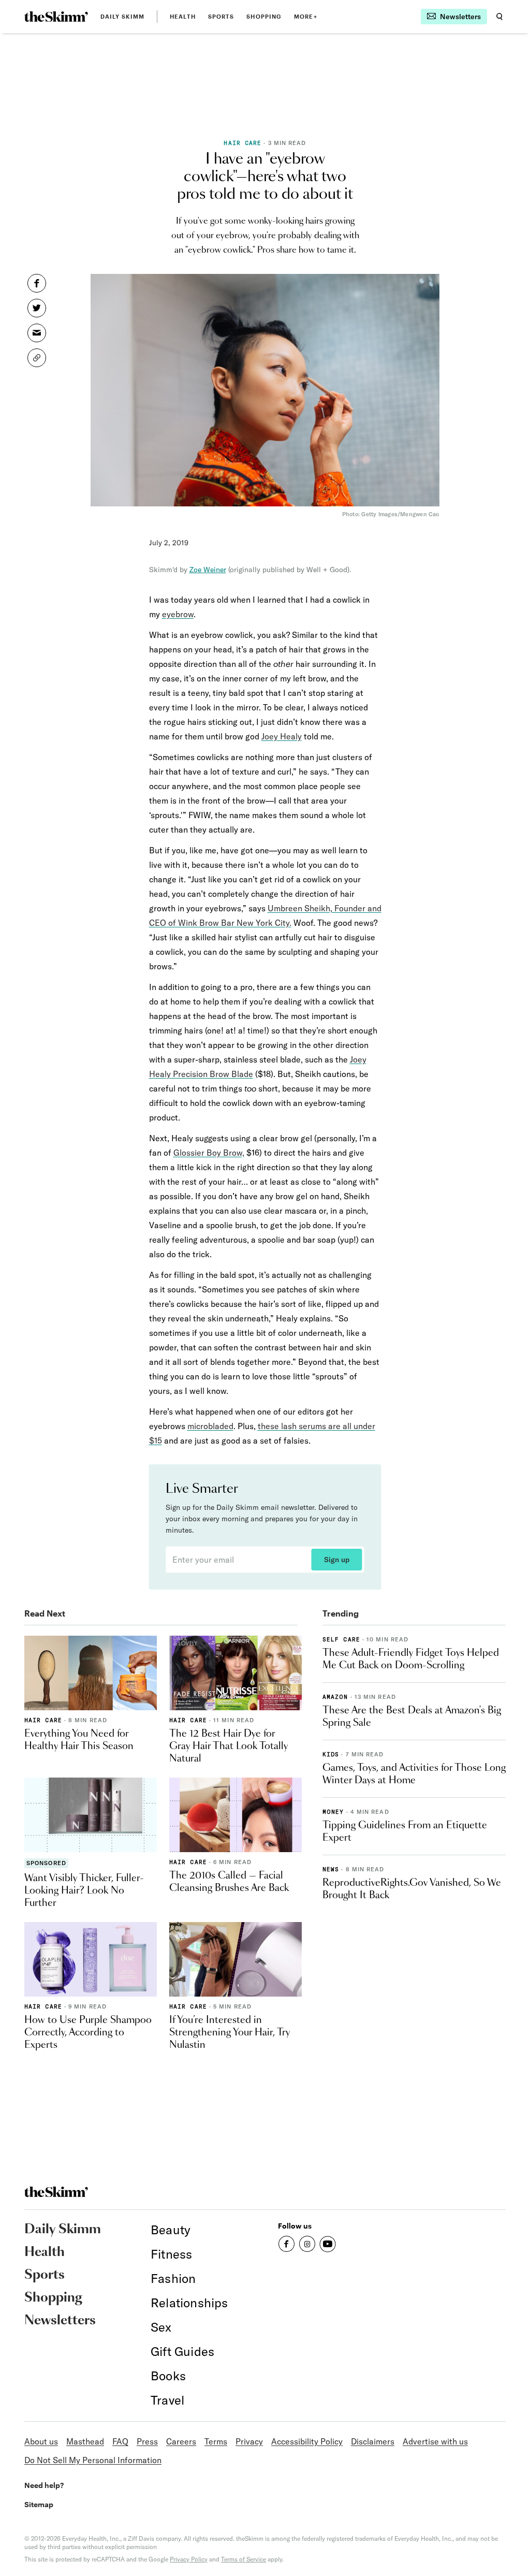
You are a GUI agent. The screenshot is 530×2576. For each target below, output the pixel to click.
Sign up (337, 1560)
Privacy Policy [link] (189, 2559)
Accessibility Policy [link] (307, 2441)
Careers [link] (181, 2441)
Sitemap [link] (39, 2504)
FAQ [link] (120, 2441)
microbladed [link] (210, 1426)
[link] (56, 17)
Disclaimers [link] (373, 2441)
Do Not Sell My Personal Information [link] (93, 2460)
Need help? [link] (44, 2485)
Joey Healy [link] (282, 736)
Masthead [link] (85, 2441)
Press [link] (147, 2441)
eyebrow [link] (178, 614)
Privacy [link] (249, 2441)
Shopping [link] (264, 16)
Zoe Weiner (208, 570)
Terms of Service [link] (244, 2559)
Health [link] (183, 16)
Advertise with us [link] (435, 2441)
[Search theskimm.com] (499, 17)
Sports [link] (221, 16)
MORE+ (306, 16)
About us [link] (41, 2441)
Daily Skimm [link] (122, 16)
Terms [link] (216, 2441)
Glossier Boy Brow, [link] (209, 1153)
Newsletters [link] (60, 2321)
